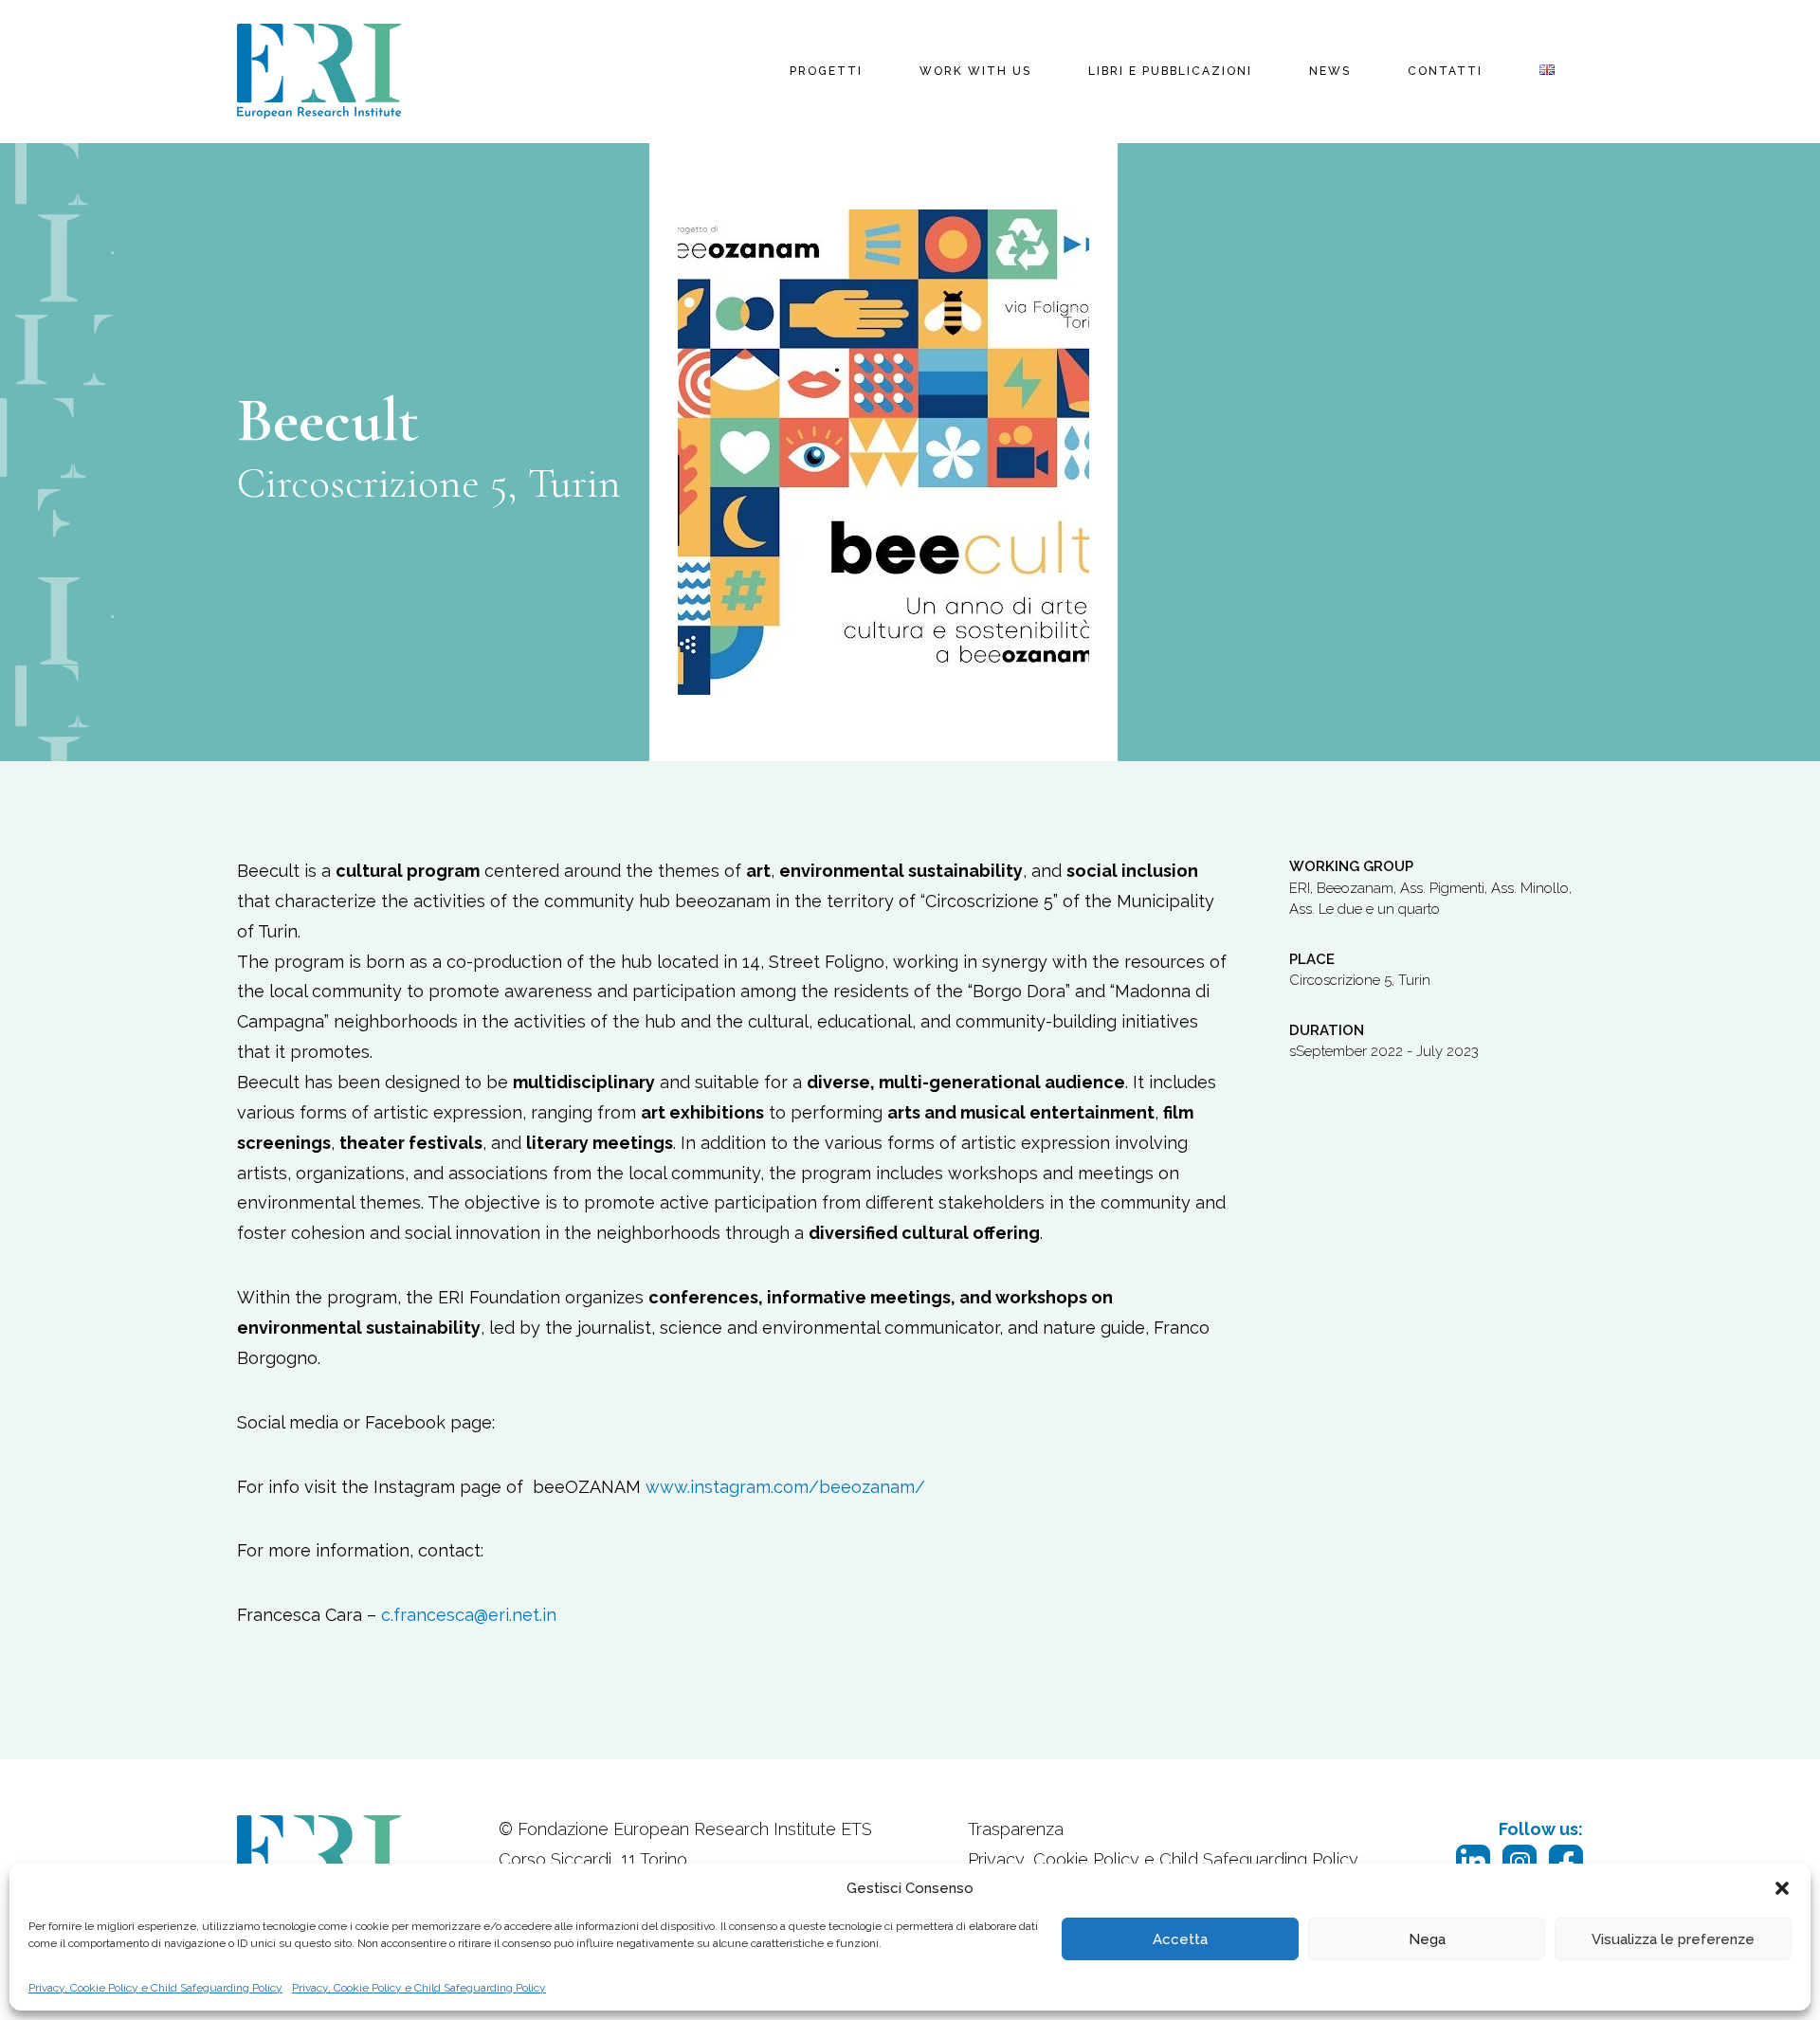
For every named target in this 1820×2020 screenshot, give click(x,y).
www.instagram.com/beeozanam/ (785, 1487)
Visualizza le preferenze (1673, 1939)
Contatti (1445, 71)
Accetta (1180, 1939)
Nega (1427, 1939)
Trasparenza (1016, 1829)
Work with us (975, 71)
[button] (1782, 1888)
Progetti (826, 71)
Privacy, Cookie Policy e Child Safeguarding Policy (155, 1988)
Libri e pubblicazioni (1170, 71)
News (1330, 71)
